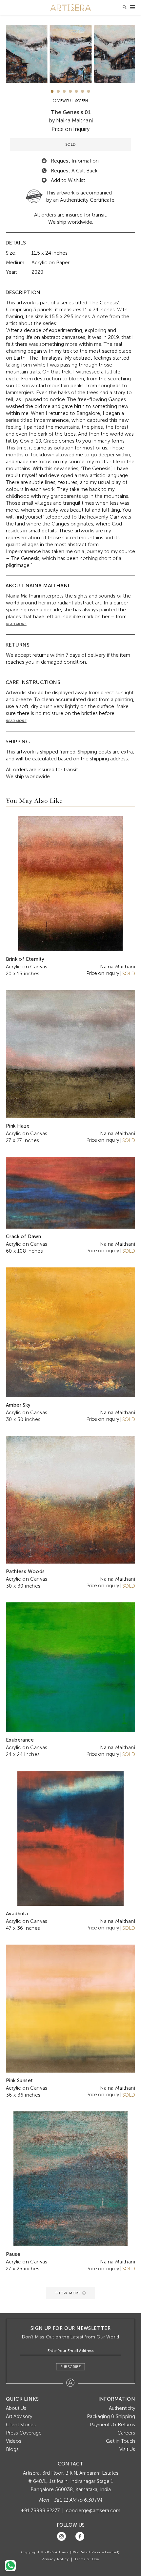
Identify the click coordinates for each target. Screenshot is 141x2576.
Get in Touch (121, 2441)
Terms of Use (87, 2559)
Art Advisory (19, 2416)
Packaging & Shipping (111, 2416)
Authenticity (122, 2408)
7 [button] (89, 91)
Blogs (12, 2449)
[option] (71, 54)
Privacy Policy (55, 2559)
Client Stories (21, 2425)
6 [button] (82, 91)
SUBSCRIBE (71, 2367)
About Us (16, 2408)
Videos (14, 2441)
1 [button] (52, 91)
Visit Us (127, 2449)
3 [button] (64, 91)
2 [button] (58, 91)
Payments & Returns (112, 2425)
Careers (126, 2433)
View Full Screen (72, 101)
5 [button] (77, 91)
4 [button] (70, 91)
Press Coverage (24, 2433)
